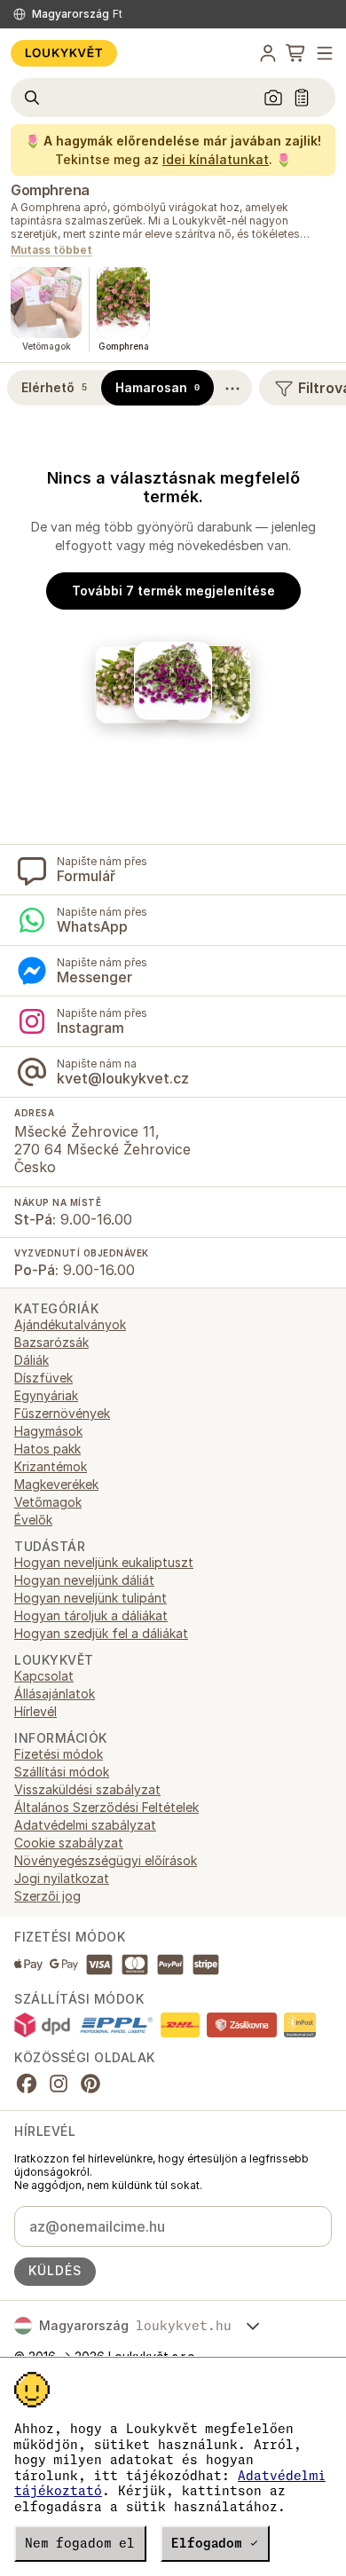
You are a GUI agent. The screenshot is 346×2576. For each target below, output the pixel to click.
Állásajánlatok (55, 1694)
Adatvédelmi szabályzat (85, 1825)
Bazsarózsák (51, 1342)
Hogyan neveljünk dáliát (84, 1580)
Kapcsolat (44, 1676)
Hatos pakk (47, 1449)
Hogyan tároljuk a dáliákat (91, 1615)
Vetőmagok (48, 1502)
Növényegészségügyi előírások (106, 1860)
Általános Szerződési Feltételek (106, 1807)
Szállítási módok (62, 1772)
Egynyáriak (46, 1395)
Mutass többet (51, 251)
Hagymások (48, 1431)
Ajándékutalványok (70, 1324)
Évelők (33, 1520)
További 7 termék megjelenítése (173, 591)
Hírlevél (35, 1711)
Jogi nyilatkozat (62, 1878)
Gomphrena (50, 190)
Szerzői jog (47, 1896)
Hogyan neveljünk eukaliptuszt (104, 1562)
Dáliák (31, 1360)
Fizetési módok (59, 1754)
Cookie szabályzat (69, 1843)
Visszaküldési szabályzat (87, 1789)
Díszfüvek (43, 1378)
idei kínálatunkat (216, 159)
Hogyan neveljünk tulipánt (90, 1598)
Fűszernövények (62, 1413)
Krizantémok (51, 1466)
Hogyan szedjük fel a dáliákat (101, 1633)
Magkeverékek (56, 1484)
